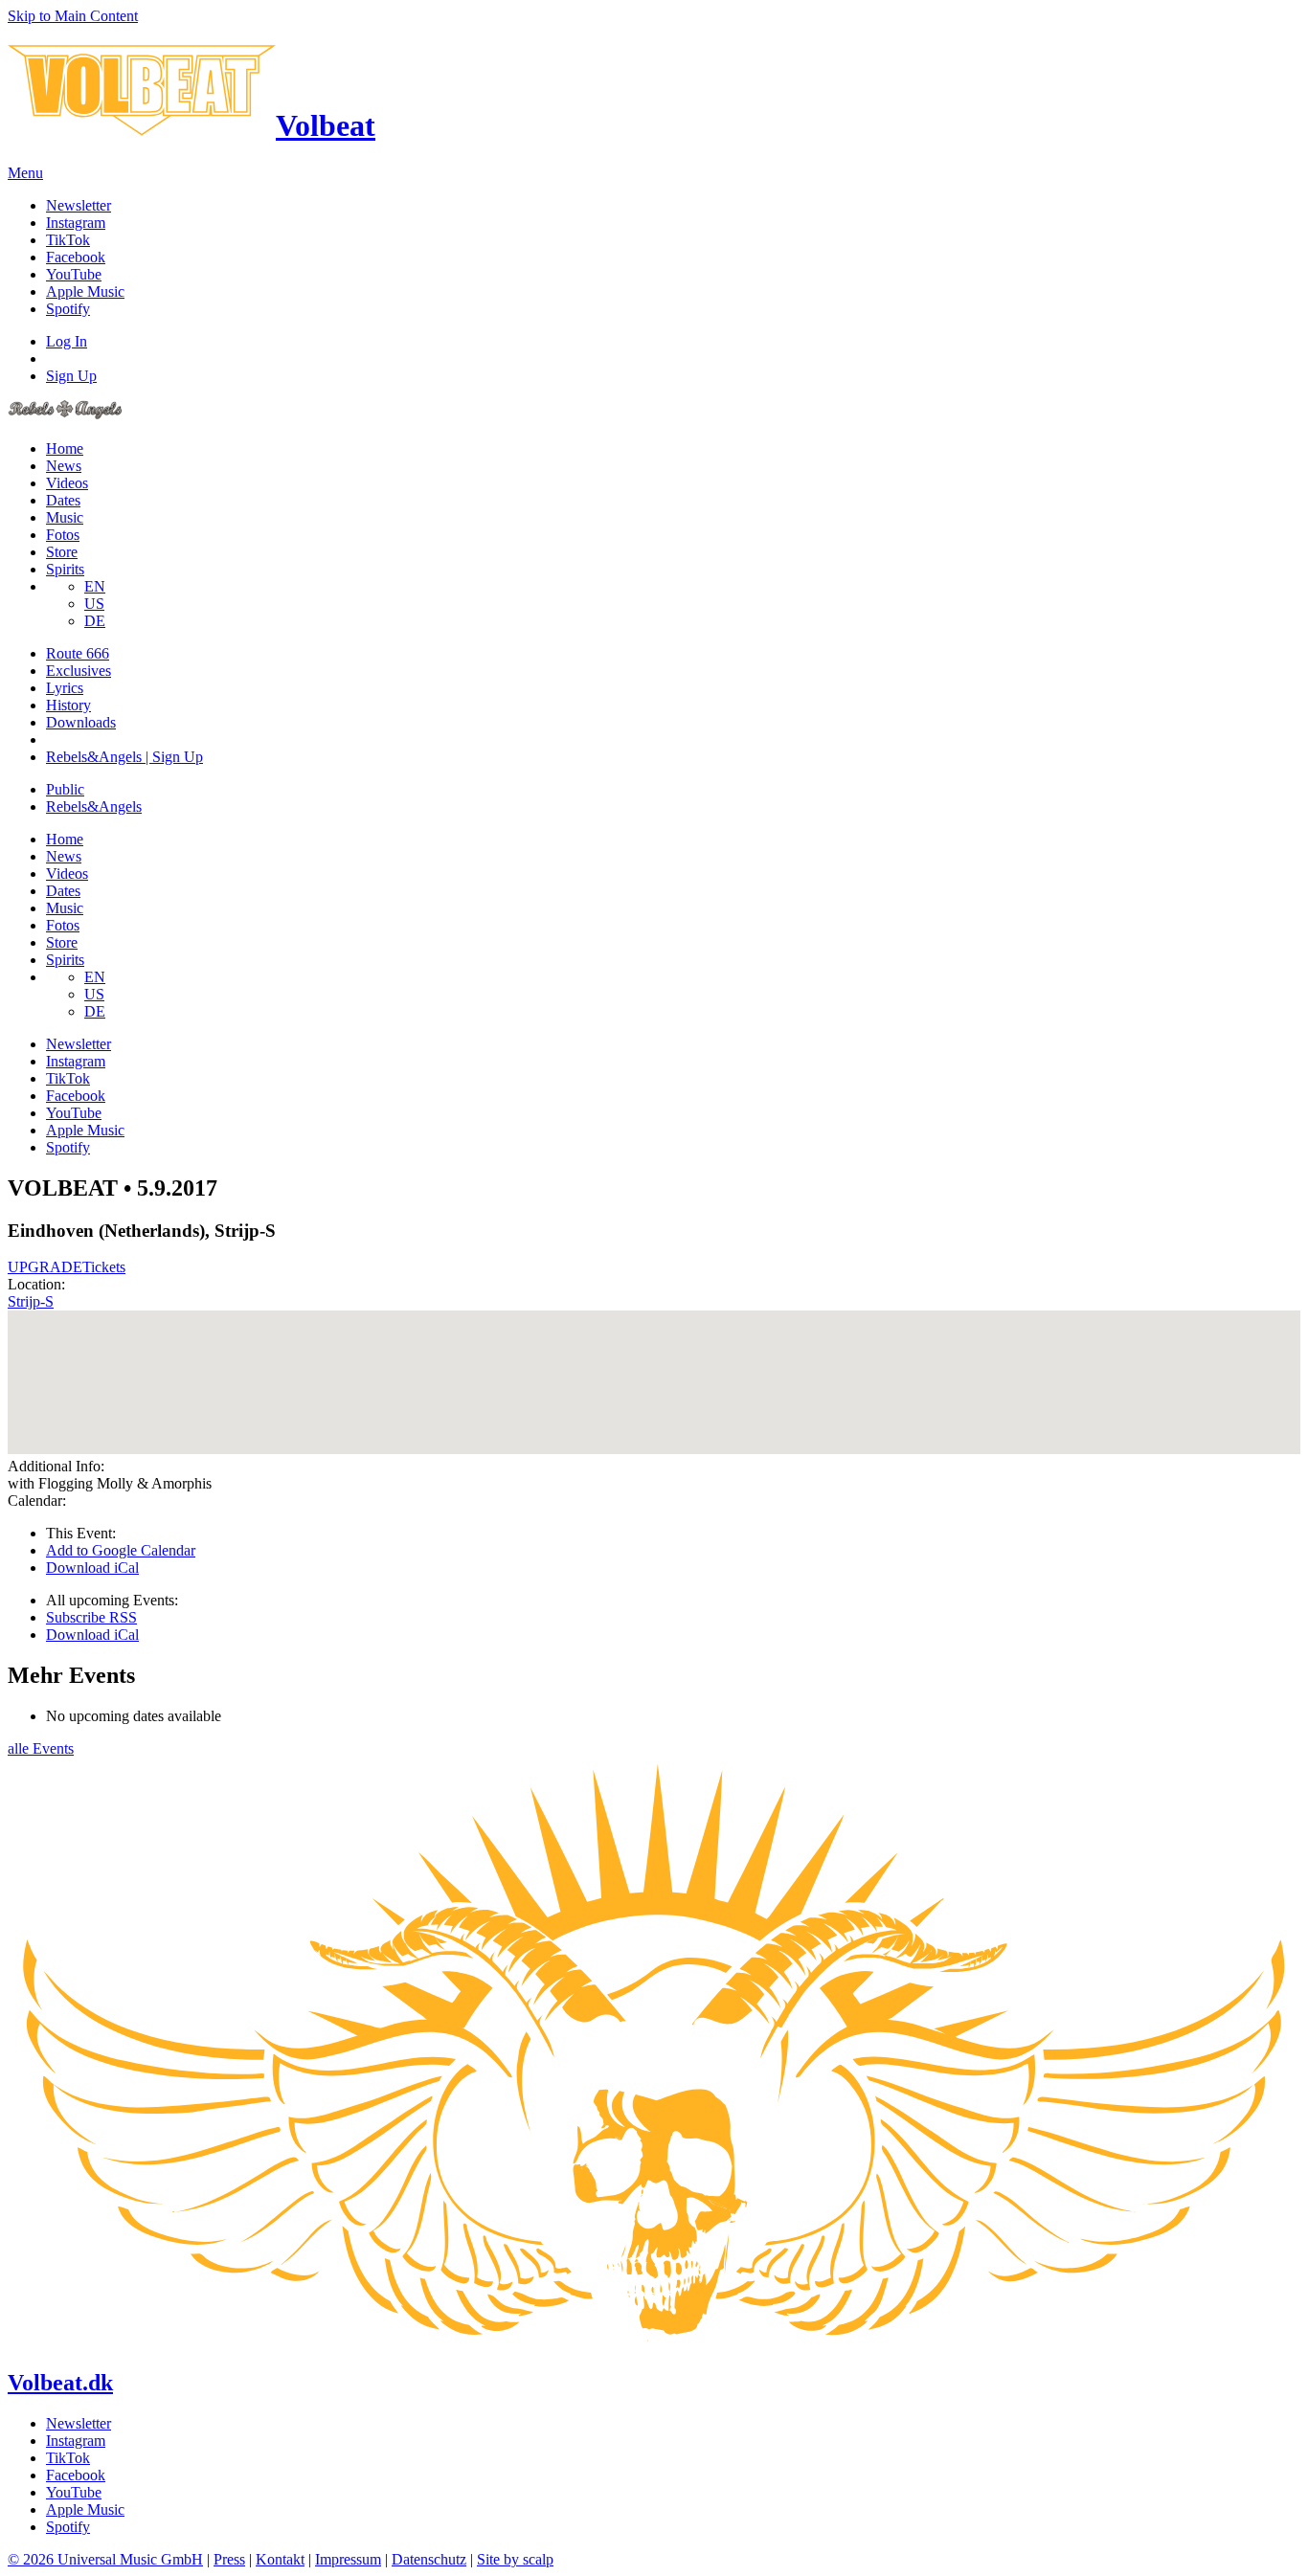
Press (229, 2559)
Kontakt (280, 2559)
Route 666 (78, 653)
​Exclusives (79, 671)
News (64, 466)
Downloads (81, 722)
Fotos (63, 535)
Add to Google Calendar (121, 1550)
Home (65, 448)
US (94, 604)
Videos (67, 483)
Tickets (104, 1267)
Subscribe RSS (91, 1617)
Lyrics (65, 688)
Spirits (65, 569)
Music (65, 517)
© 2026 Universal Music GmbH (105, 2559)
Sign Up (71, 376)
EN (95, 586)
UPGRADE (45, 1267)
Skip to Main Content (73, 16)
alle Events (41, 1748)
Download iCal (92, 1568)
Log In (67, 341)
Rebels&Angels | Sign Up (124, 757)
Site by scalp (515, 2559)
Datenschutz (429, 2559)
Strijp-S (31, 1301)
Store (62, 552)
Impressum (348, 2559)
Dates (63, 500)
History (68, 705)
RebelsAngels (94, 806)
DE (95, 621)
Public (65, 789)
